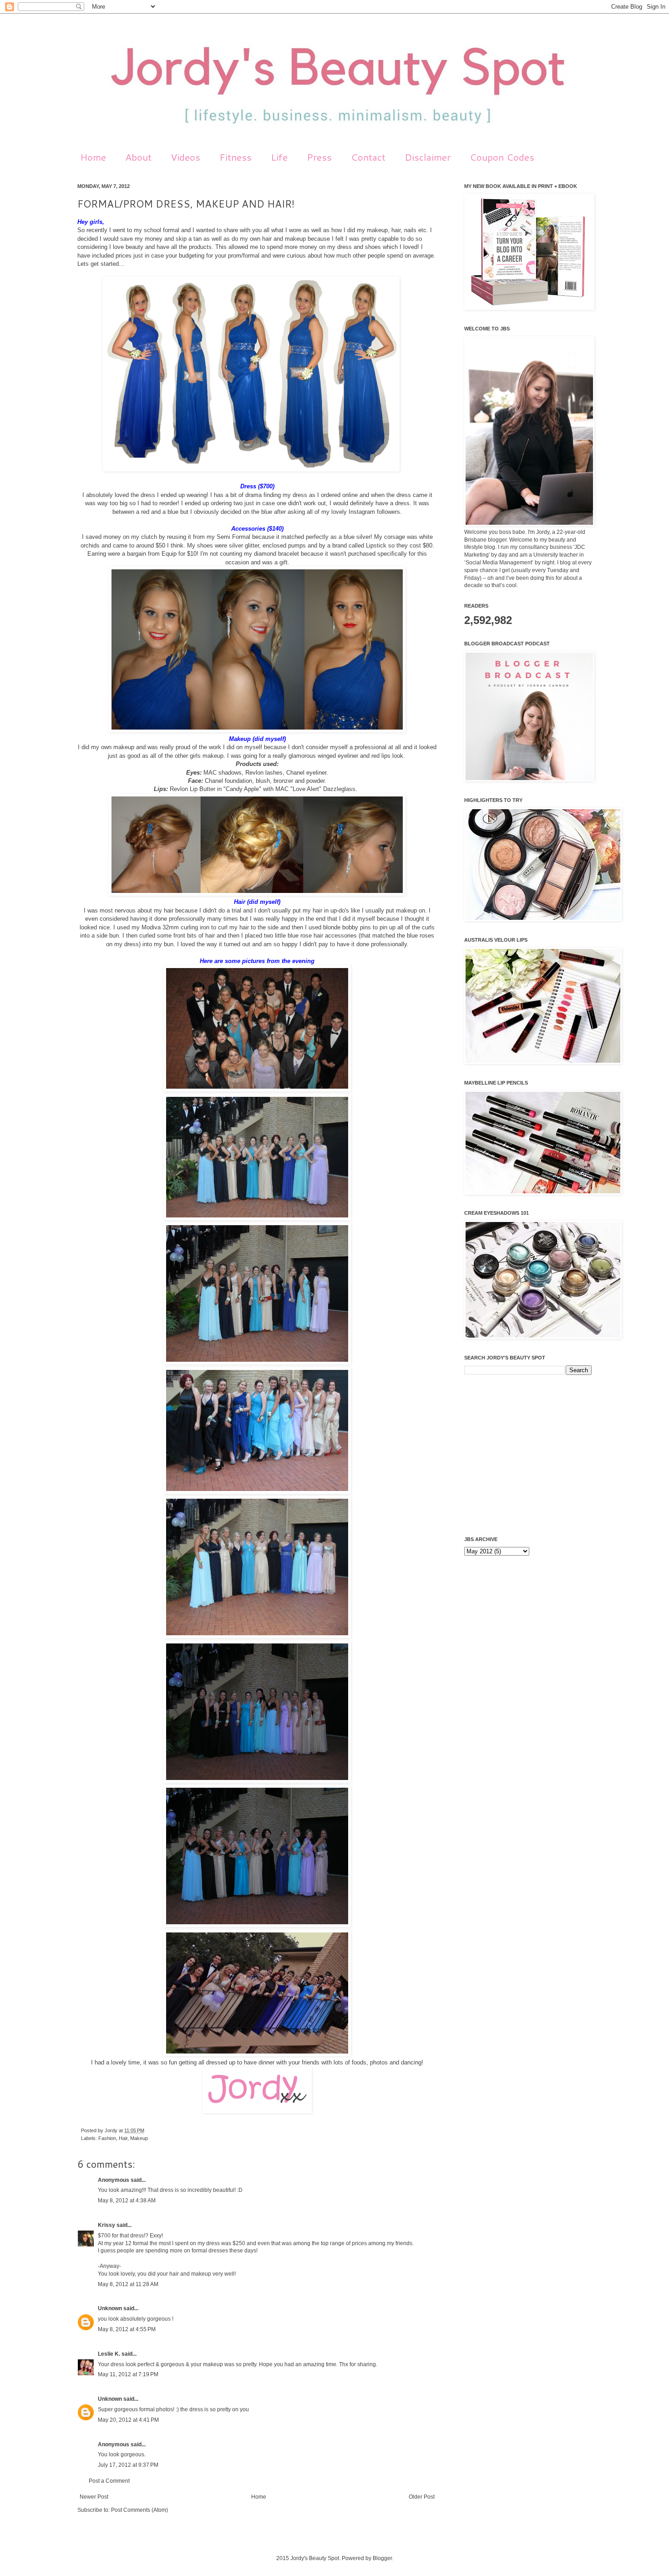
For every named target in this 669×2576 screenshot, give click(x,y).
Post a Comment (109, 2481)
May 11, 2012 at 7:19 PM (128, 2374)
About (138, 157)
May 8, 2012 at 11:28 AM (128, 2284)
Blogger (382, 2558)
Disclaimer (428, 157)
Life (279, 157)
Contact (368, 157)
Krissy (106, 2225)
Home (93, 157)
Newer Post (94, 2497)
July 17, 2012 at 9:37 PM (128, 2465)
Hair (123, 2138)
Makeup (139, 2138)
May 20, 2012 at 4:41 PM (128, 2420)
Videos (185, 157)
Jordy (112, 2130)
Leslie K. (109, 2354)
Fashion (107, 2138)
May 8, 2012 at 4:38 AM (127, 2201)
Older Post (422, 2497)
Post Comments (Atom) (139, 2510)
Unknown (110, 2308)
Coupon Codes (502, 157)
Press (319, 157)
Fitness (236, 157)
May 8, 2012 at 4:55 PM (127, 2329)
